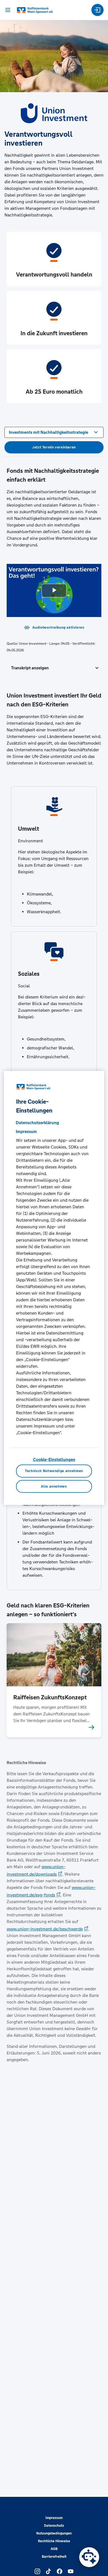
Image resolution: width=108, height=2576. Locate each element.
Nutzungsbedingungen (54, 2533)
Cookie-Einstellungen (54, 1459)
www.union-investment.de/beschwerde (45, 1929)
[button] (54, 668)
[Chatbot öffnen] (89, 2557)
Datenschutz (54, 2526)
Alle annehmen (54, 1486)
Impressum (54, 2518)
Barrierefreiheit (54, 2557)
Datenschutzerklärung (37, 1123)
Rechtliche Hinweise (54, 2541)
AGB (54, 2549)
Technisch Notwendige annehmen (54, 1471)
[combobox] (54, 432)
